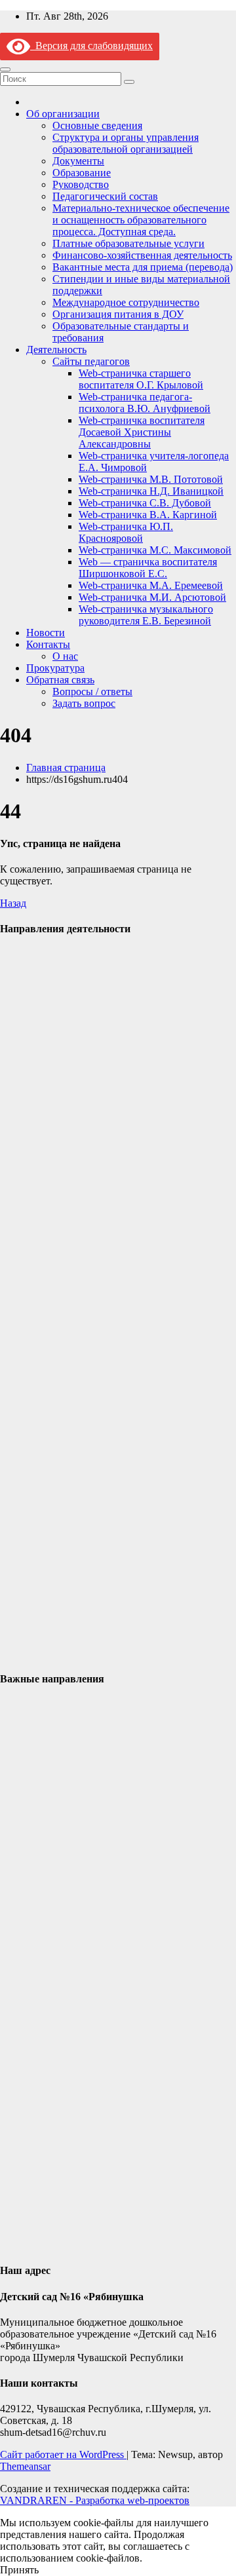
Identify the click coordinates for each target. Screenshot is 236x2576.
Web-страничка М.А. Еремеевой (151, 585)
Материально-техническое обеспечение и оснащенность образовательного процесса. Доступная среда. (141, 220)
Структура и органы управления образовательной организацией (126, 143)
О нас (65, 656)
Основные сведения (97, 125)
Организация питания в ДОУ (118, 314)
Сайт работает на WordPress (63, 2454)
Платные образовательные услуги (128, 243)
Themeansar (25, 2466)
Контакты (48, 644)
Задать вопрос (84, 703)
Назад (13, 903)
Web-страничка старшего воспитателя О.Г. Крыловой (141, 379)
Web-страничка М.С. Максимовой (155, 550)
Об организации (63, 114)
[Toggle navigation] (5, 69)
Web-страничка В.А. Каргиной (148, 515)
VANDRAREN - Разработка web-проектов (95, 2500)
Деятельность (56, 350)
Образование (82, 173)
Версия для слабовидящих (91, 46)
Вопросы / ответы (92, 691)
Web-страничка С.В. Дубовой (145, 503)
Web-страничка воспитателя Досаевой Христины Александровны (142, 432)
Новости (46, 633)
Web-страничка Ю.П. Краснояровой (126, 532)
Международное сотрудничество (126, 302)
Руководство (81, 184)
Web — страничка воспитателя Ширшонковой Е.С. (148, 568)
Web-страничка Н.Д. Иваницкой (151, 491)
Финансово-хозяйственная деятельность (142, 255)
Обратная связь (60, 680)
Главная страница (66, 767)
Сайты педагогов (91, 361)
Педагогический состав (105, 196)
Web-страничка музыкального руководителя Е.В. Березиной (146, 615)
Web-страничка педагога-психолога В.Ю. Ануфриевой (145, 403)
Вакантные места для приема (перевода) (143, 267)
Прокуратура (55, 668)
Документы (78, 161)
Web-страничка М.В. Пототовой (151, 479)
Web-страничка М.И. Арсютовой (152, 597)
